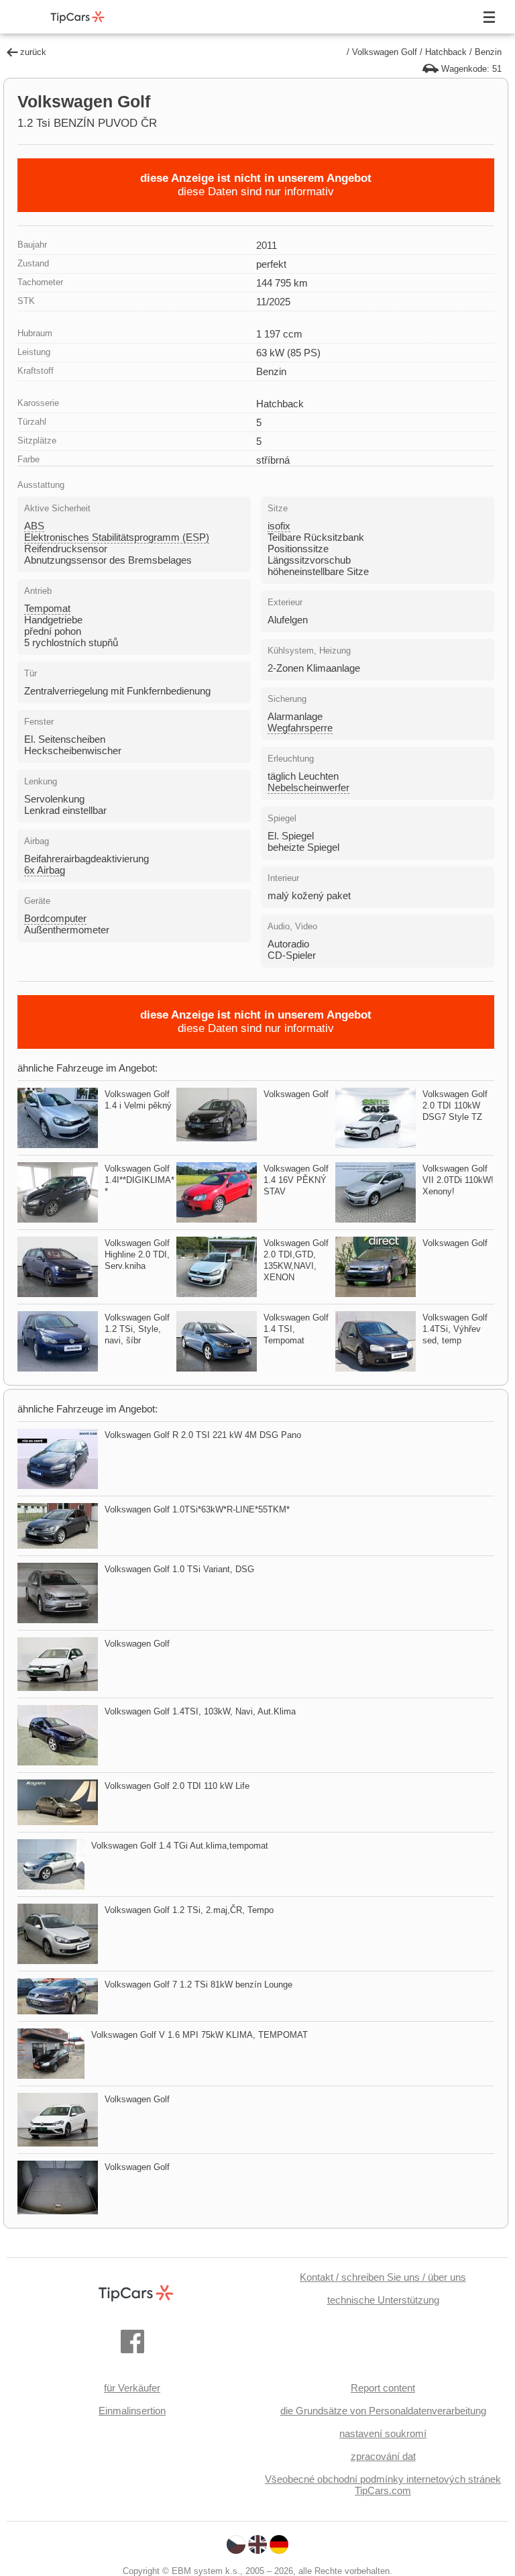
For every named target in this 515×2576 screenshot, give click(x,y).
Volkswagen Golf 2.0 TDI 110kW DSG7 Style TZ (455, 1105)
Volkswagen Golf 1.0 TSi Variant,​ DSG (179, 1569)
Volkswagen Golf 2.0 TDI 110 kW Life (177, 1786)
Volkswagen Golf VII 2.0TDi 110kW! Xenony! (458, 1180)
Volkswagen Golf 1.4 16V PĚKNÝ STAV (296, 1180)
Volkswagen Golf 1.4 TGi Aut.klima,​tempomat (180, 1846)
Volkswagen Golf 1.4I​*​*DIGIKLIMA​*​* (139, 1180)
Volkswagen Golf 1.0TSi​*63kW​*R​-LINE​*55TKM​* (197, 1509)
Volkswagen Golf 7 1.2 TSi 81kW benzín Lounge (198, 1985)
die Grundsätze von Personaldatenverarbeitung (383, 2411)
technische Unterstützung (383, 2300)
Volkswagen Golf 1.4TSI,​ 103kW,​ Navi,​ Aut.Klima (200, 1711)
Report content (383, 2388)
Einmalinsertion (132, 2411)
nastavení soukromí (383, 2433)
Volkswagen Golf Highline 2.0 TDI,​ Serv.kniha (137, 1254)
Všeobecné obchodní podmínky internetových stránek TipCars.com (383, 2485)
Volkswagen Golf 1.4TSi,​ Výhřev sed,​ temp (455, 1329)
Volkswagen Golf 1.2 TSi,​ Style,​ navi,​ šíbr (137, 1329)
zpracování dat (383, 2456)
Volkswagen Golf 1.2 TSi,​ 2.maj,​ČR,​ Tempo (189, 1910)
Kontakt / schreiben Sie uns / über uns (383, 2277)
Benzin (488, 52)
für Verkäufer (132, 2388)
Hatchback (446, 52)
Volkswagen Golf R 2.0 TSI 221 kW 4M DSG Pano (203, 1435)
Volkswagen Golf (385, 52)
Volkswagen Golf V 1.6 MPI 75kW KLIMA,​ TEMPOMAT (199, 2035)
